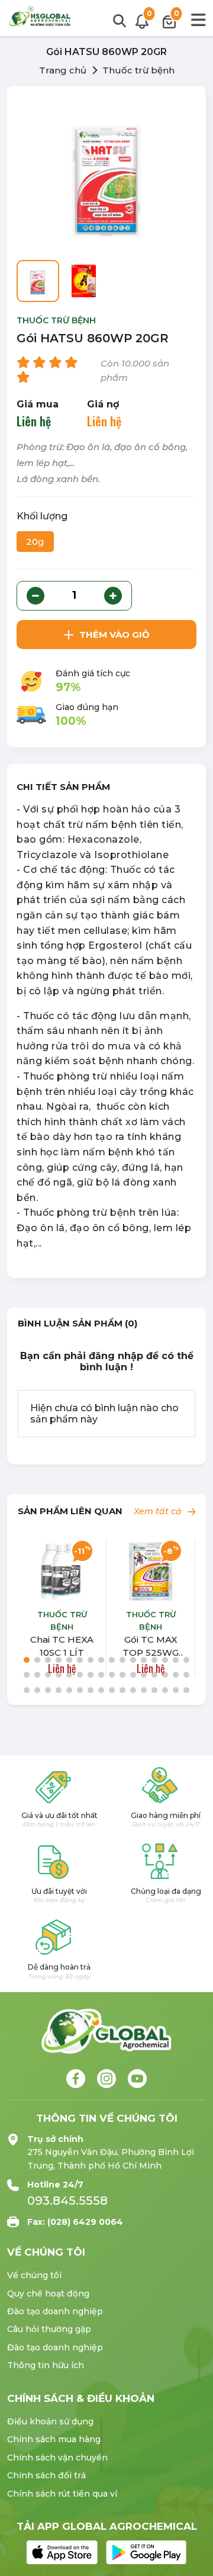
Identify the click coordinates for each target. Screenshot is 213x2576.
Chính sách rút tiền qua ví (62, 2494)
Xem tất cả (159, 1511)
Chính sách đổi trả (46, 2475)
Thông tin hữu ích (46, 2365)
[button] (27, 1660)
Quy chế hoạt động (48, 2294)
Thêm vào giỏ (114, 635)
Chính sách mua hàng (54, 2439)
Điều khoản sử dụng (50, 2421)
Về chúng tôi (34, 2275)
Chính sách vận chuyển (57, 2458)
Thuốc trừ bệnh (138, 70)
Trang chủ (63, 70)
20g (35, 542)
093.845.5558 (67, 2201)
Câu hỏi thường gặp (49, 2329)
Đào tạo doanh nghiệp (55, 2311)
